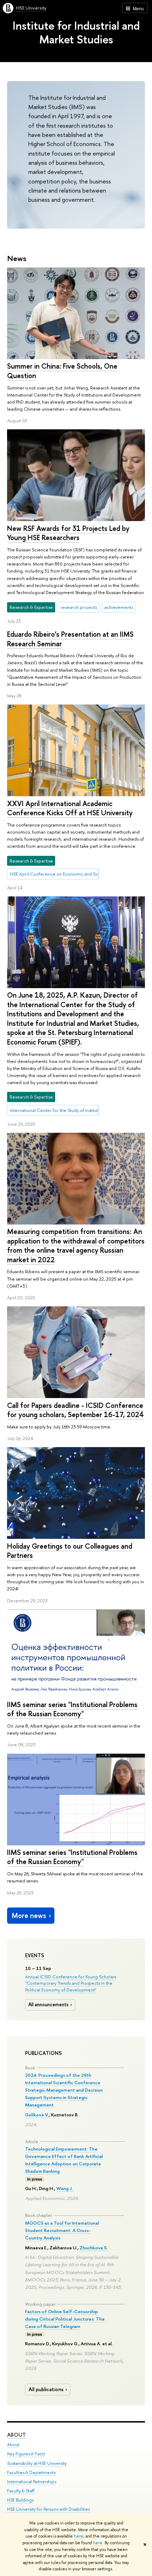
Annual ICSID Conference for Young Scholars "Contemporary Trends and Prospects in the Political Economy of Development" (71, 1983)
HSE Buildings (20, 2500)
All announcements (48, 2004)
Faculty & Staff (21, 2491)
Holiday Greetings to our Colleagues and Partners (70, 1551)
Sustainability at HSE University (37, 2463)
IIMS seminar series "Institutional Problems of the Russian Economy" (72, 1709)
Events (35, 1955)
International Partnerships (32, 2482)
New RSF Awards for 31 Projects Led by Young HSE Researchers (68, 533)
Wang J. (65, 2188)
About (16, 2435)
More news (29, 1915)
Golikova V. (37, 2115)
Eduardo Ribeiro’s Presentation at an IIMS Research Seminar (70, 639)
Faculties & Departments (31, 2472)
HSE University (31, 8)
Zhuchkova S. (94, 2248)
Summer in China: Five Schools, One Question (62, 371)
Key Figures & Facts (26, 2454)
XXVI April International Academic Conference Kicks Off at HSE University (70, 808)
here (79, 2536)
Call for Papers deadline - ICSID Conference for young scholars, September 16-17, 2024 (75, 1410)
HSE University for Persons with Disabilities (48, 2509)
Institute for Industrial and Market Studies (76, 32)
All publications (46, 2389)
